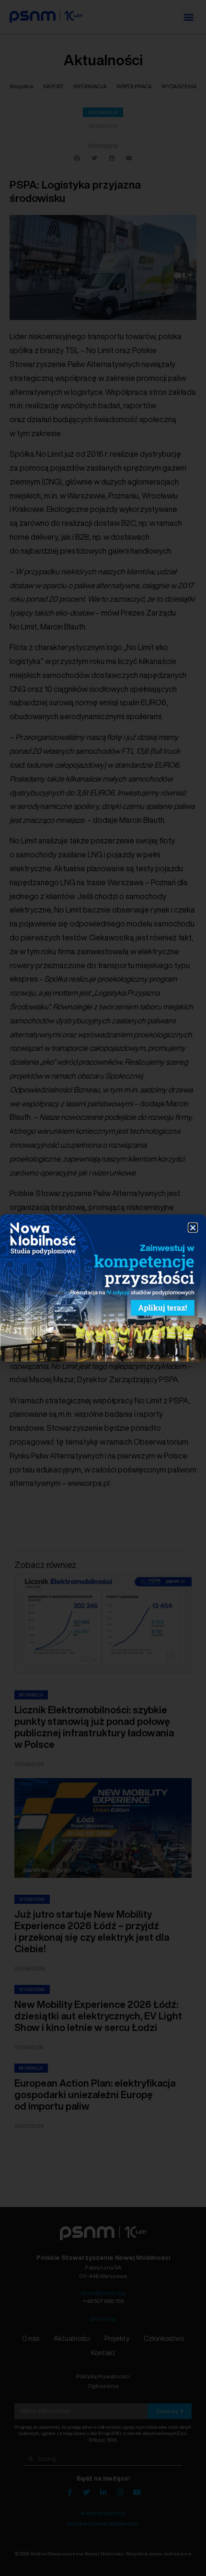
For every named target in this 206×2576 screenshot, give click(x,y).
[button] (193, 1228)
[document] (103, 1288)
